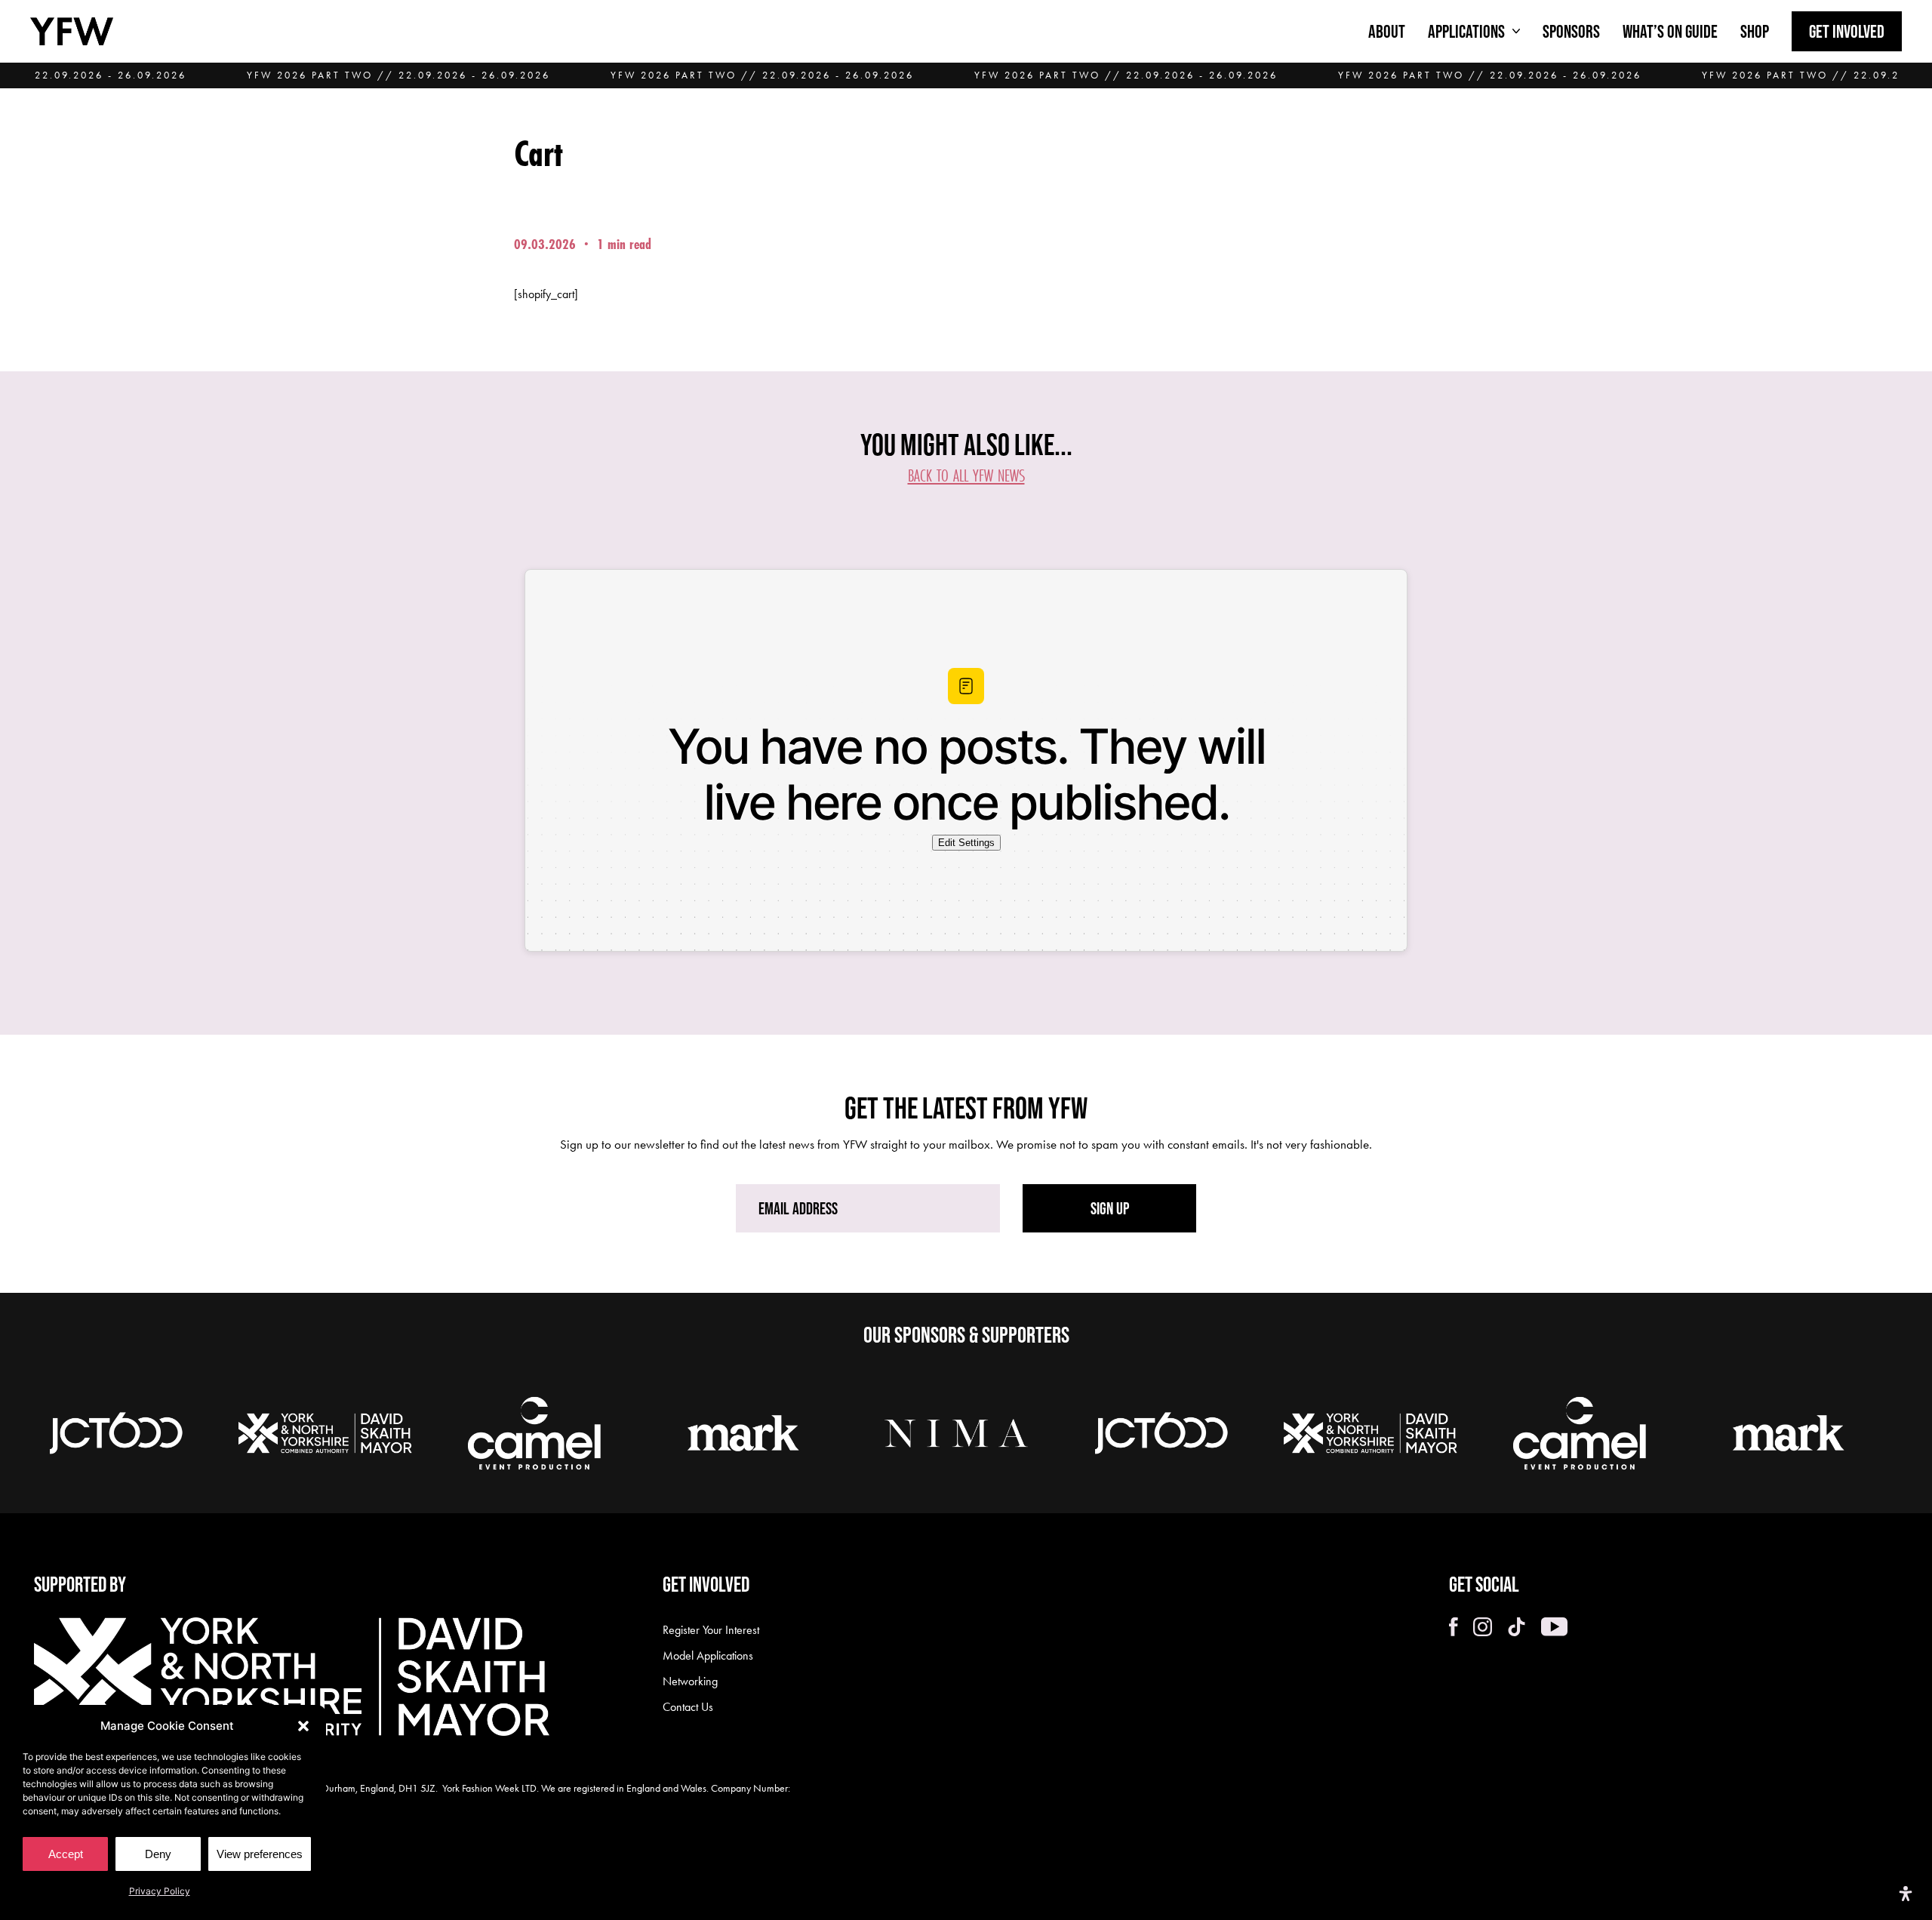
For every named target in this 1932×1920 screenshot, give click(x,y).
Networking (690, 1681)
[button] (303, 1726)
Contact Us (688, 1707)
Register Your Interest (711, 1630)
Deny (158, 1854)
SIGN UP (1110, 1208)
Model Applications (708, 1655)
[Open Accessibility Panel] (1906, 1894)
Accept (66, 1854)
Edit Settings (966, 843)
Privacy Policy (160, 1891)
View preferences (260, 1854)
